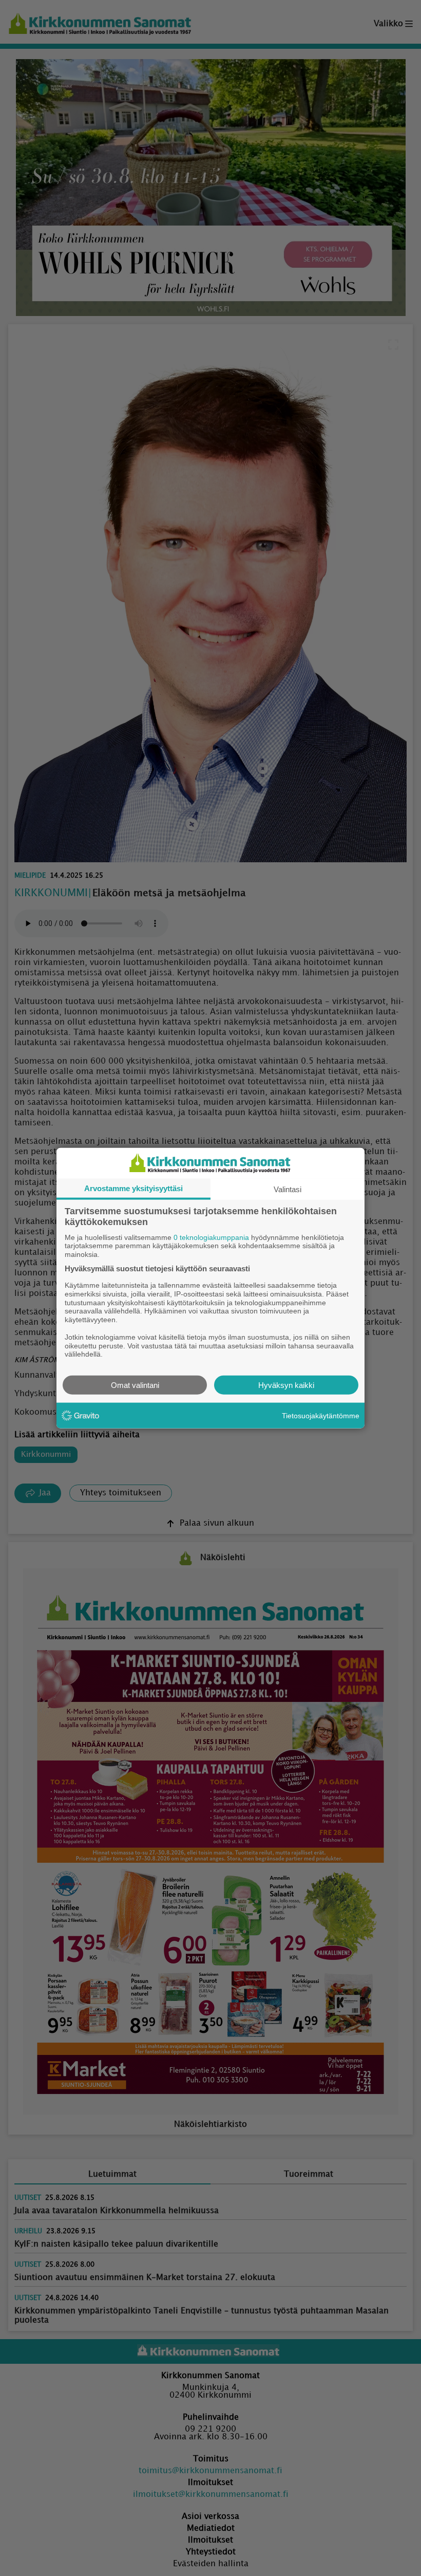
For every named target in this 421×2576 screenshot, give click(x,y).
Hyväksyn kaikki (286, 1385)
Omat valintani (135, 1385)
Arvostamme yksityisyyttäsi (133, 1188)
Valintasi (288, 1189)
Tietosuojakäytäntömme (321, 1415)
